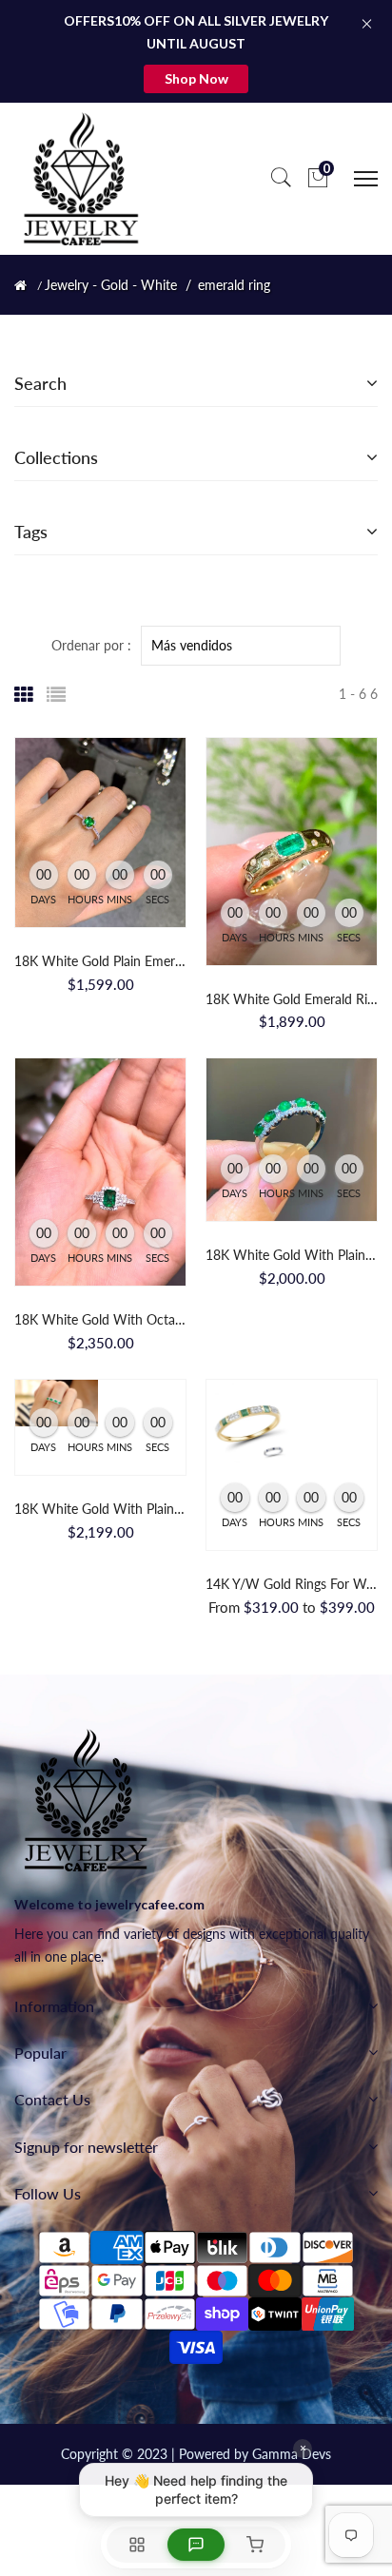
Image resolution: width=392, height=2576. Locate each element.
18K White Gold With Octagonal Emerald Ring (151, 1319)
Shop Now (196, 78)
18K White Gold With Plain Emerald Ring (135, 1509)
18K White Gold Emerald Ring (294, 999)
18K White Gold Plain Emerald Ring (118, 961)
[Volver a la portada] (20, 285)
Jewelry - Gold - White (111, 285)
